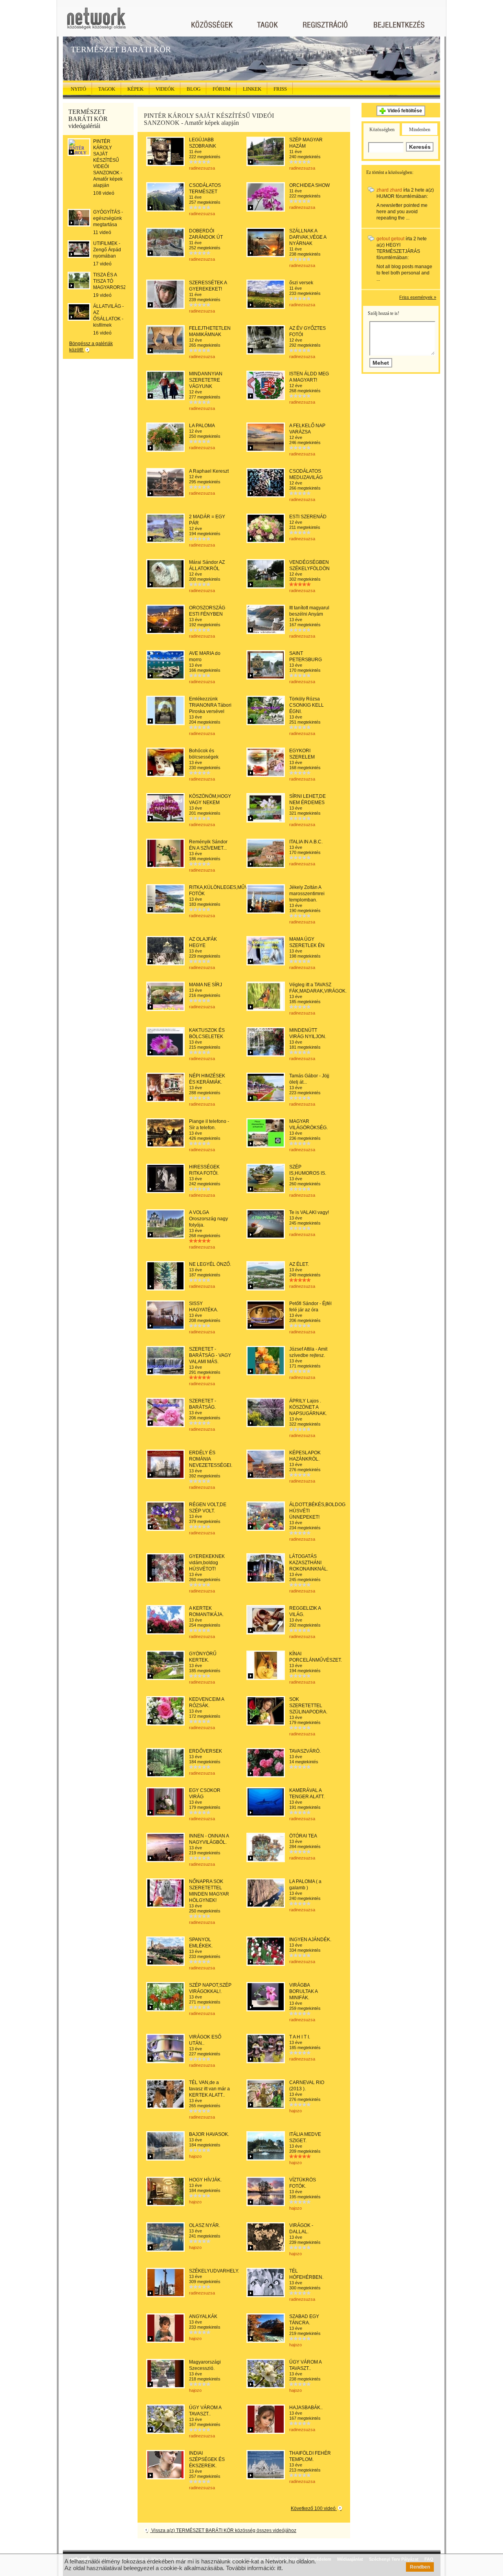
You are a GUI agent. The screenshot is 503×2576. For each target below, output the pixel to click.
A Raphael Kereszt (209, 471)
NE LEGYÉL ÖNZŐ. (210, 1264)
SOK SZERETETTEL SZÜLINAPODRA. (308, 1706)
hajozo (296, 2111)
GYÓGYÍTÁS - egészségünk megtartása (108, 218)
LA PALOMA (202, 426)
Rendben (420, 2567)
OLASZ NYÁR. (205, 2225)
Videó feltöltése (405, 111)
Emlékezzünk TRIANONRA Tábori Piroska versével (210, 705)
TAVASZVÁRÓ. (305, 1751)
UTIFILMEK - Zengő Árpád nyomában (107, 250)
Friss (280, 89)
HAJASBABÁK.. (306, 2408)
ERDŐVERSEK (206, 1751)
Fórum (222, 89)
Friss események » (418, 297)
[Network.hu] (96, 22)
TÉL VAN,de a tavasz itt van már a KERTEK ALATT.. (209, 2089)
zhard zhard (389, 190)
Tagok (107, 89)
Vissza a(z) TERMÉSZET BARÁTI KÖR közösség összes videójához (223, 2530)
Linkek (252, 89)
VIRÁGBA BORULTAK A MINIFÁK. (303, 1991)
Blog (194, 89)
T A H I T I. (300, 2037)
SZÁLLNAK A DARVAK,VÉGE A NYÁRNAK (308, 237)
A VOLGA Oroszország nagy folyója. (208, 1219)
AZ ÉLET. (299, 1264)
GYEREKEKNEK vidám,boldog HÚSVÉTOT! (207, 1563)
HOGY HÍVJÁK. (205, 2180)
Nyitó (78, 89)
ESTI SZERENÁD (308, 517)
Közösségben (382, 130)
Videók (165, 89)
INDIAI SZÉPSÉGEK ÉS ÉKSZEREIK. (207, 2459)
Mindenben (420, 130)
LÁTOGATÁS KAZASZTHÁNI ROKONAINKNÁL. (309, 1563)
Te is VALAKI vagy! (309, 1212)
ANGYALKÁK (203, 2316)
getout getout (390, 239)
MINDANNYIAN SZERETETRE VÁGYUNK (206, 380)
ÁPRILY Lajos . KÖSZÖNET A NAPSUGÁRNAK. (308, 1407)
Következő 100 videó (314, 2508)
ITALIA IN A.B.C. (306, 842)
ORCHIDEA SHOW (309, 185)
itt (279, 2568)
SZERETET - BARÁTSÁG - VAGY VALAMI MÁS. (210, 1355)
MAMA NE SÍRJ (206, 985)
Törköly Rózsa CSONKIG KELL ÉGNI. (307, 705)
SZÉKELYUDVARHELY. (214, 2271)
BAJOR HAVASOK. (209, 2134)
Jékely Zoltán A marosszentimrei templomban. (307, 894)
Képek (135, 89)
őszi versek (301, 283)
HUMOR (386, 196)
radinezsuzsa (202, 168)
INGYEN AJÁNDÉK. (310, 1940)
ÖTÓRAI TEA (303, 1836)
